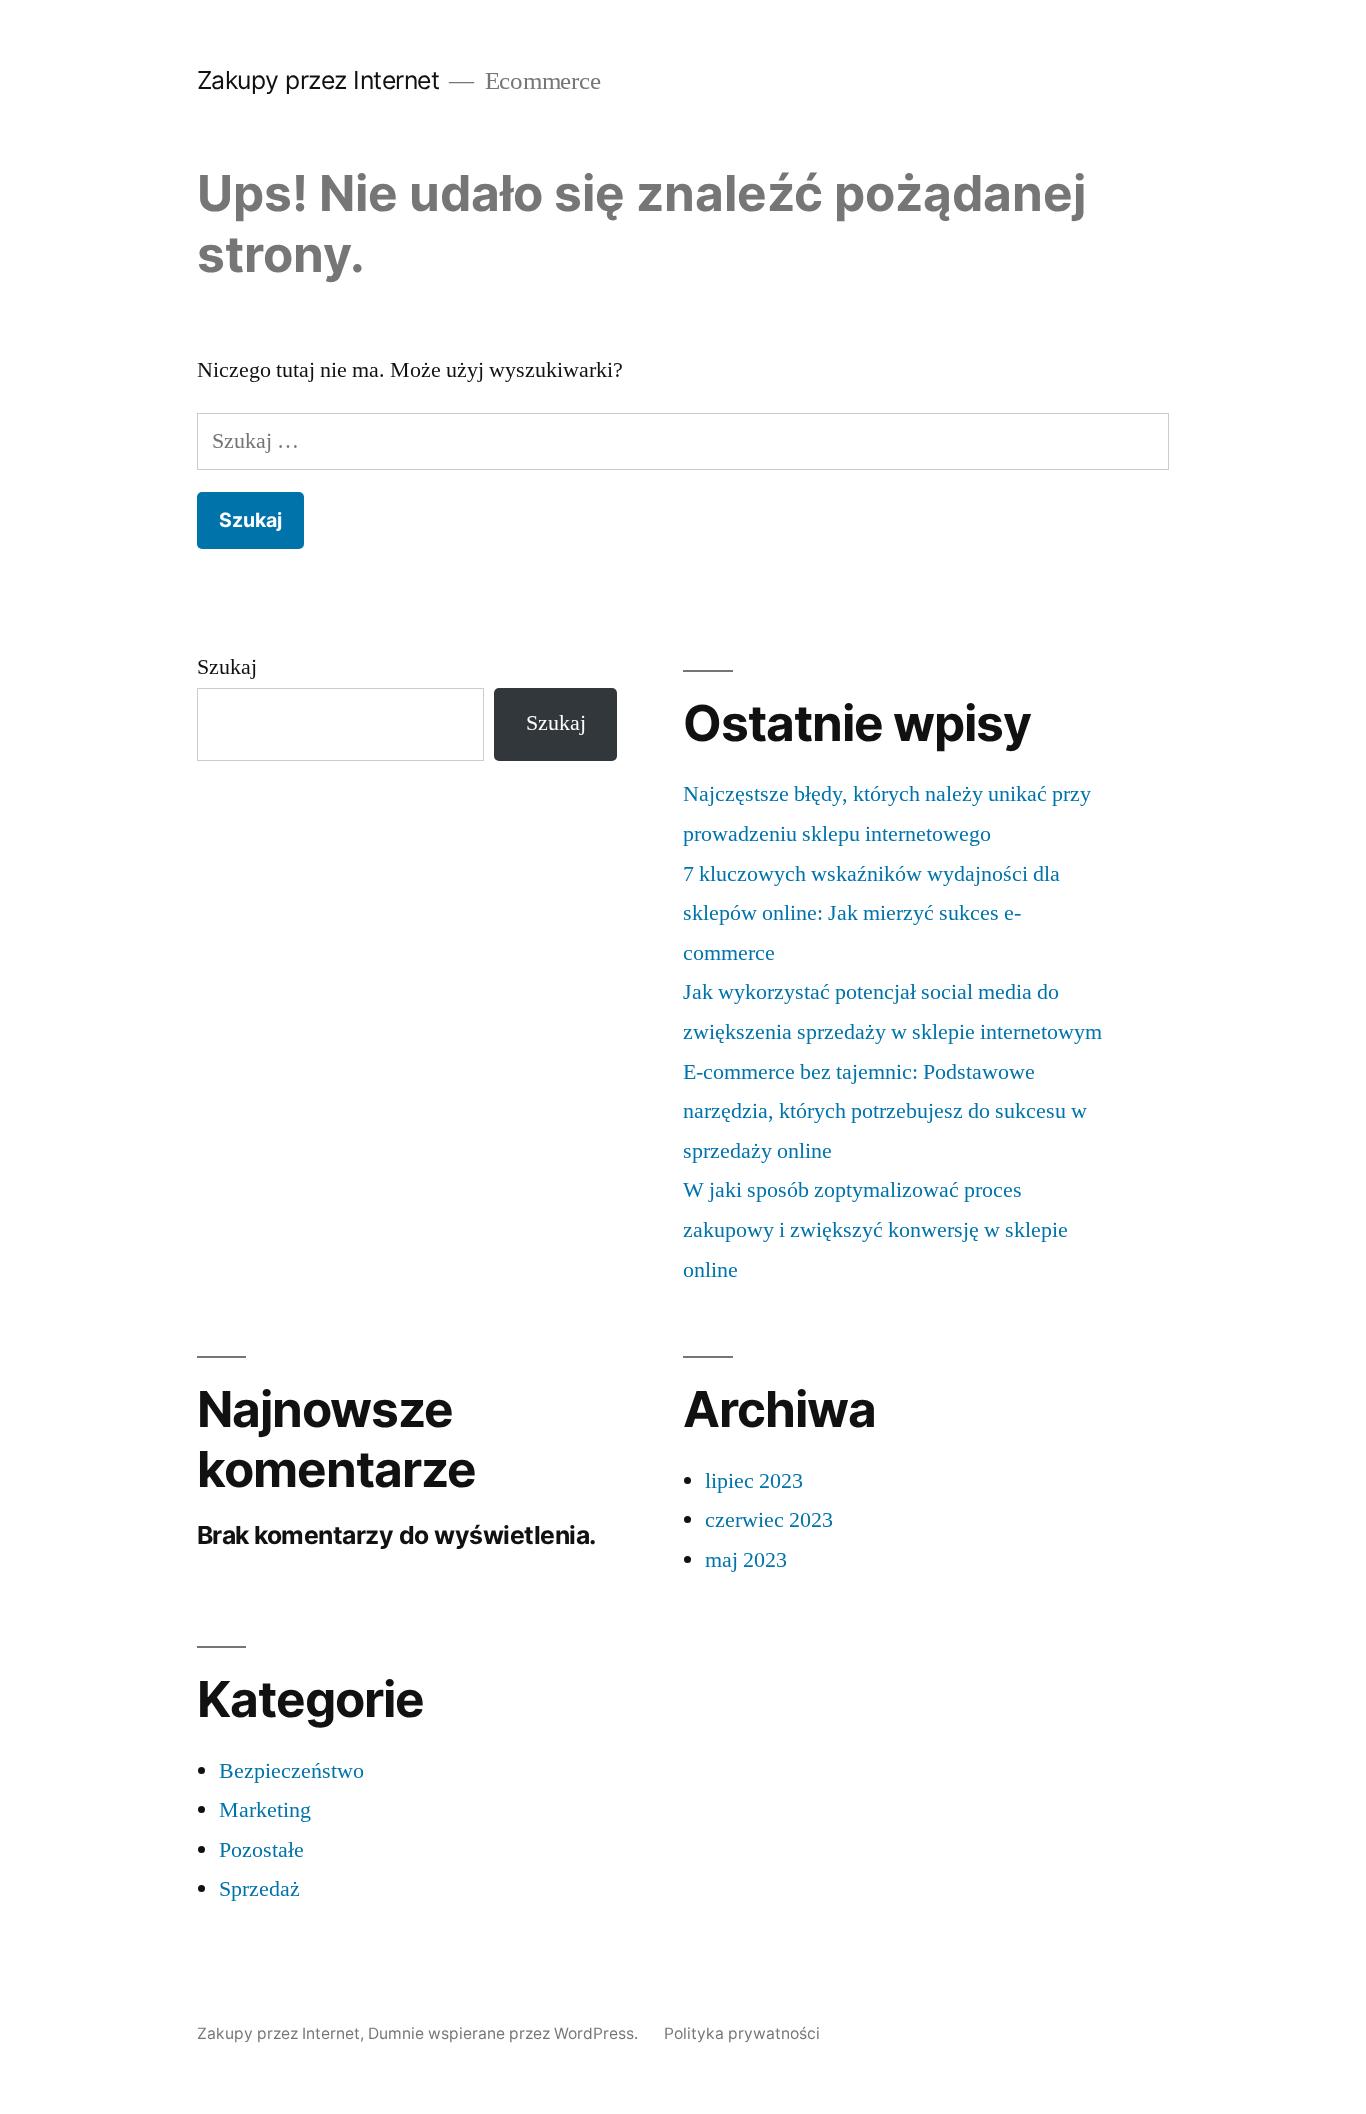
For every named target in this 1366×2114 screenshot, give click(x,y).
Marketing (265, 1810)
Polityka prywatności (742, 2033)
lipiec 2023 (754, 1481)
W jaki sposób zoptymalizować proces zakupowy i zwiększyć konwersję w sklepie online (875, 1229)
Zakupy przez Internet (318, 80)
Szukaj (227, 667)
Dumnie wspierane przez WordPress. (505, 2033)
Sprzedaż (259, 1889)
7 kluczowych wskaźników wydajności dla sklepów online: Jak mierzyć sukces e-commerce (871, 913)
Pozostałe (261, 1850)
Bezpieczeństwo (291, 1771)
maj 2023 (746, 1560)
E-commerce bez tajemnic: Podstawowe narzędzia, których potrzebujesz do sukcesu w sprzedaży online (885, 1111)
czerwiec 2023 (769, 1520)
